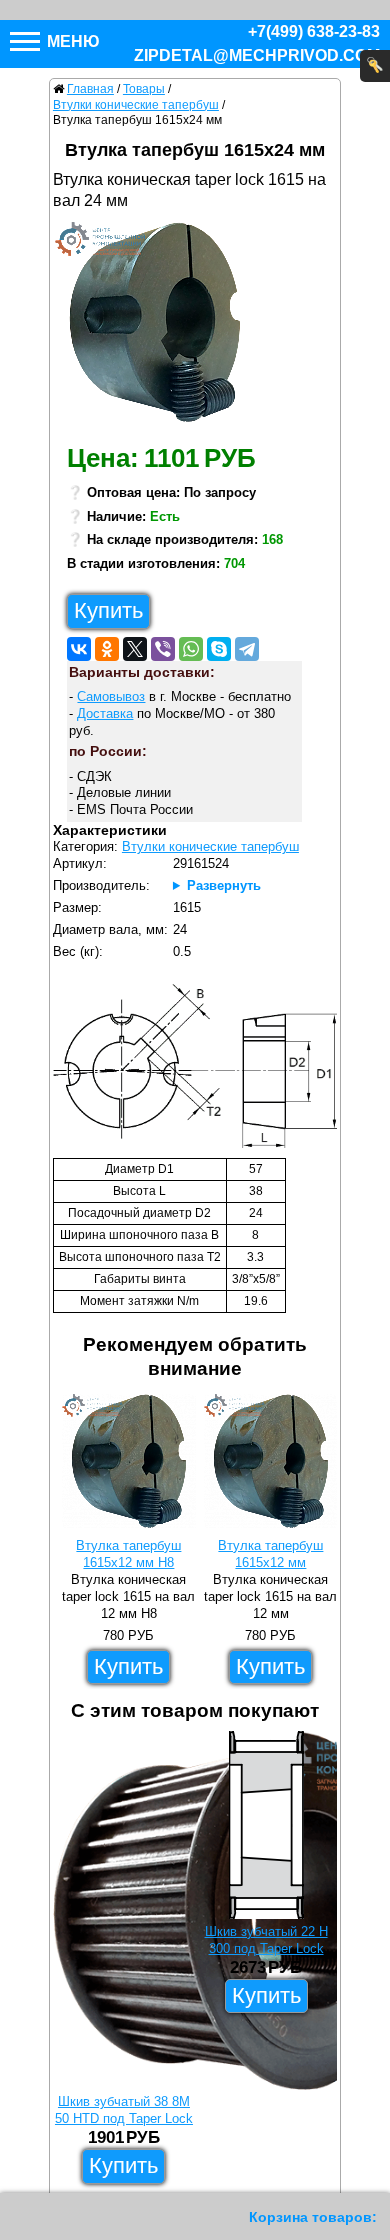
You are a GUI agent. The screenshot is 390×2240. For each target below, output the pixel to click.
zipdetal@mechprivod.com (257, 55)
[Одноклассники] (107, 649)
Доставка (105, 713)
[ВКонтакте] (79, 649)
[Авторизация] (375, 66)
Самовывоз (111, 696)
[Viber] (163, 649)
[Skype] (219, 649)
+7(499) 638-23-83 (314, 31)
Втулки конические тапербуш (210, 846)
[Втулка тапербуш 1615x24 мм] (162, 327)
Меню (71, 41)
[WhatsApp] (191, 649)
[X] (135, 649)
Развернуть (224, 885)
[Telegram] (247, 649)
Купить (108, 610)
